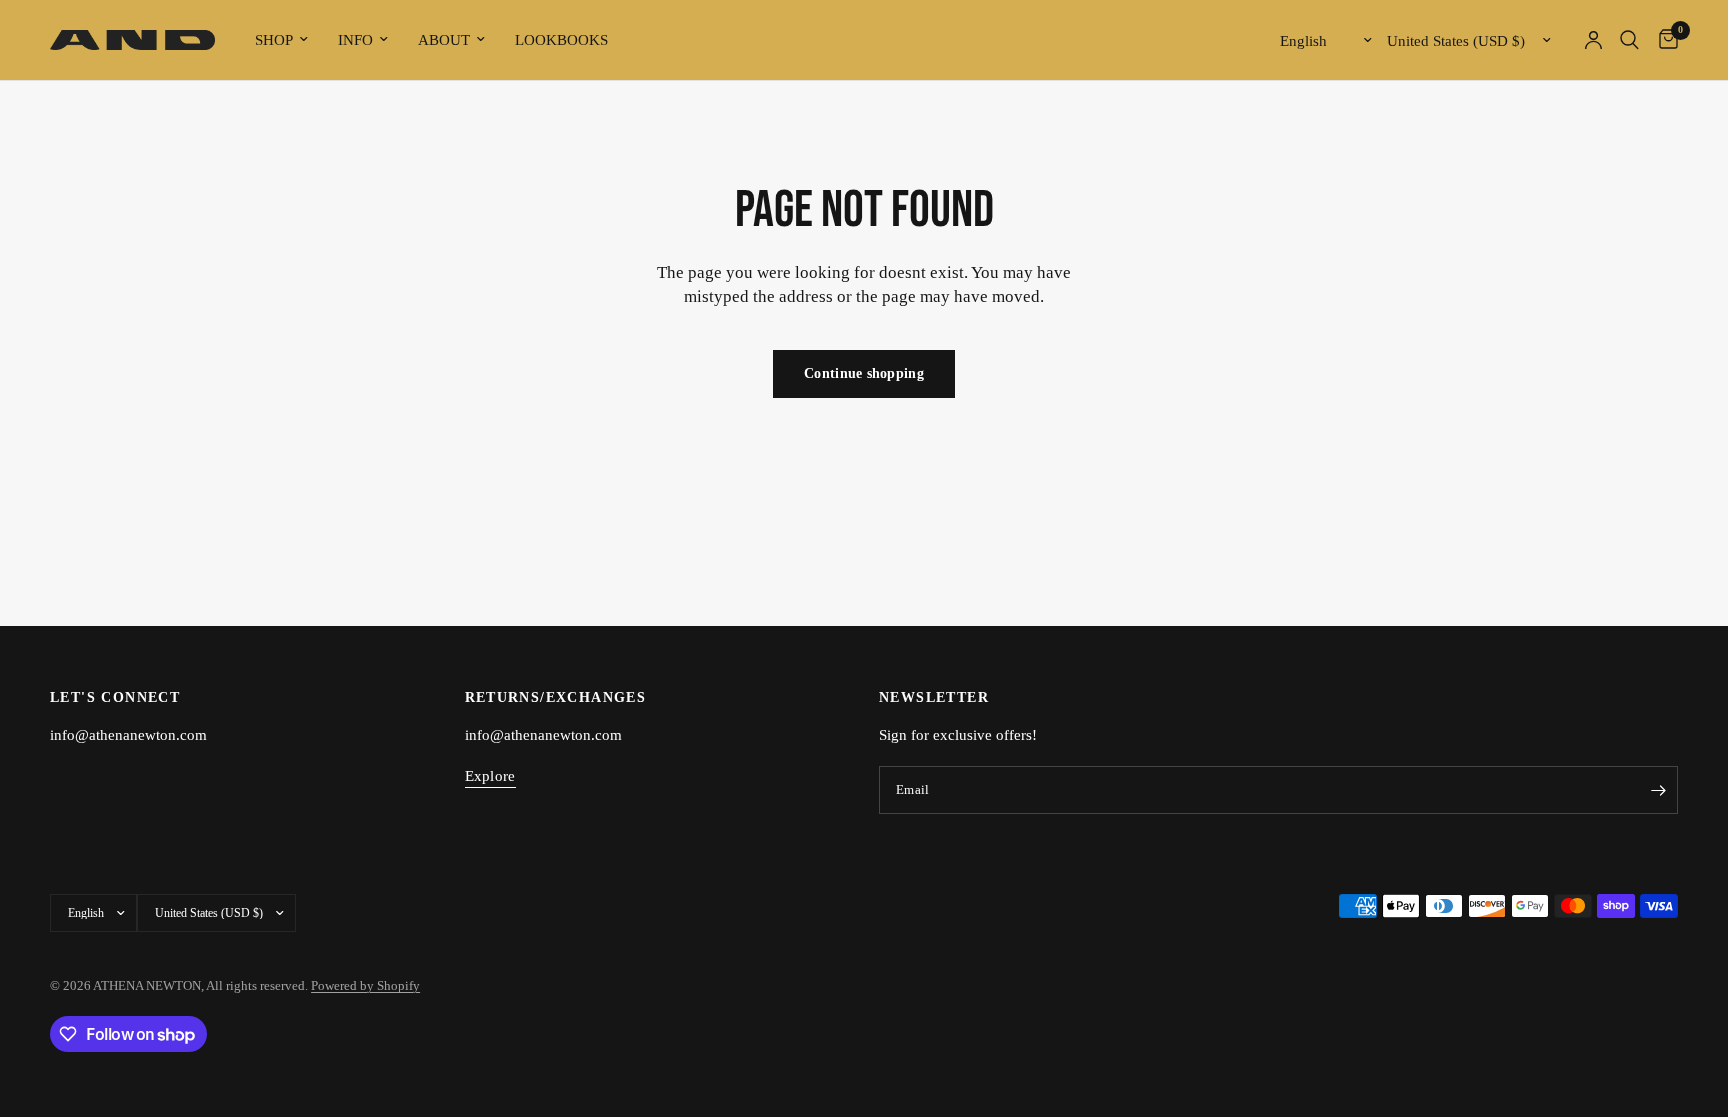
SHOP (274, 40)
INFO (355, 40)
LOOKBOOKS (561, 40)
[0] (1663, 40)
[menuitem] (281, 40)
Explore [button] (490, 776)
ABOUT (444, 40)
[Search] (1629, 40)
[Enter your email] (1658, 790)
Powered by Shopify (365, 985)
